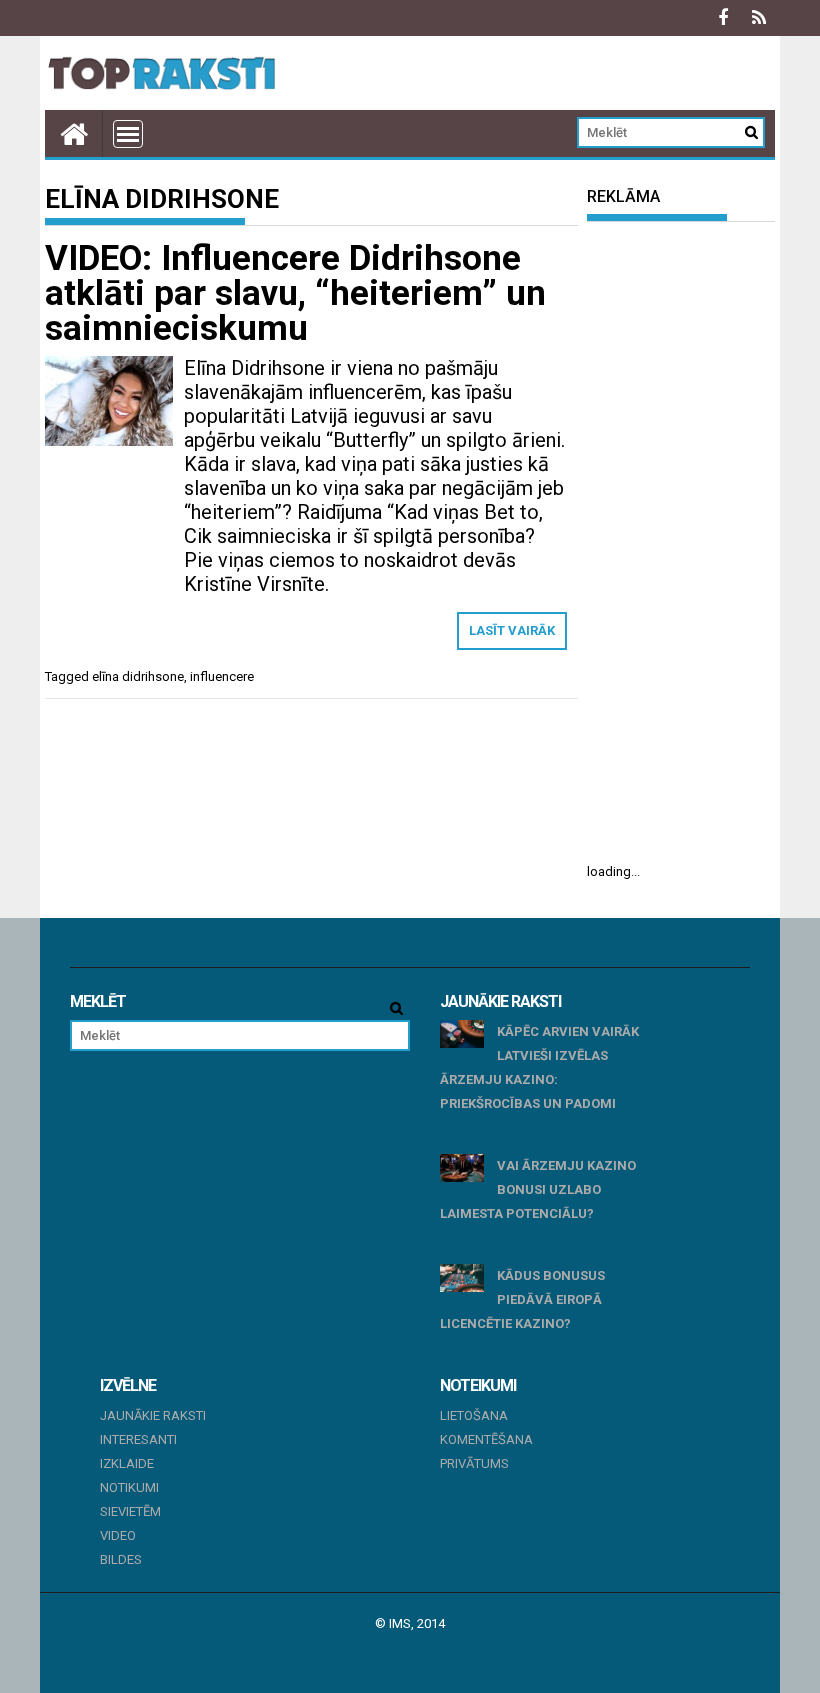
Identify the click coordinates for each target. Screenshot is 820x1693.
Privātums (474, 1463)
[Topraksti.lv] (74, 133)
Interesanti (138, 1439)
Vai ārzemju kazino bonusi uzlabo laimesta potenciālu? (538, 1189)
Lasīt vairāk (512, 630)
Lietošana (474, 1415)
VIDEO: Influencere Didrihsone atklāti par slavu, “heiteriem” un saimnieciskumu (295, 293)
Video (118, 1535)
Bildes (121, 1559)
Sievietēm (130, 1511)
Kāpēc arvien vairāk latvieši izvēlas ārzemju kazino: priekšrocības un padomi (539, 1067)
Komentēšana (486, 1439)
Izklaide (127, 1463)
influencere (222, 676)
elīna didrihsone (138, 676)
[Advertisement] (681, 542)
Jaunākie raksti (153, 1415)
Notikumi (129, 1487)
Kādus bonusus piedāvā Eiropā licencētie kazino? (522, 1299)
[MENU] (128, 134)
